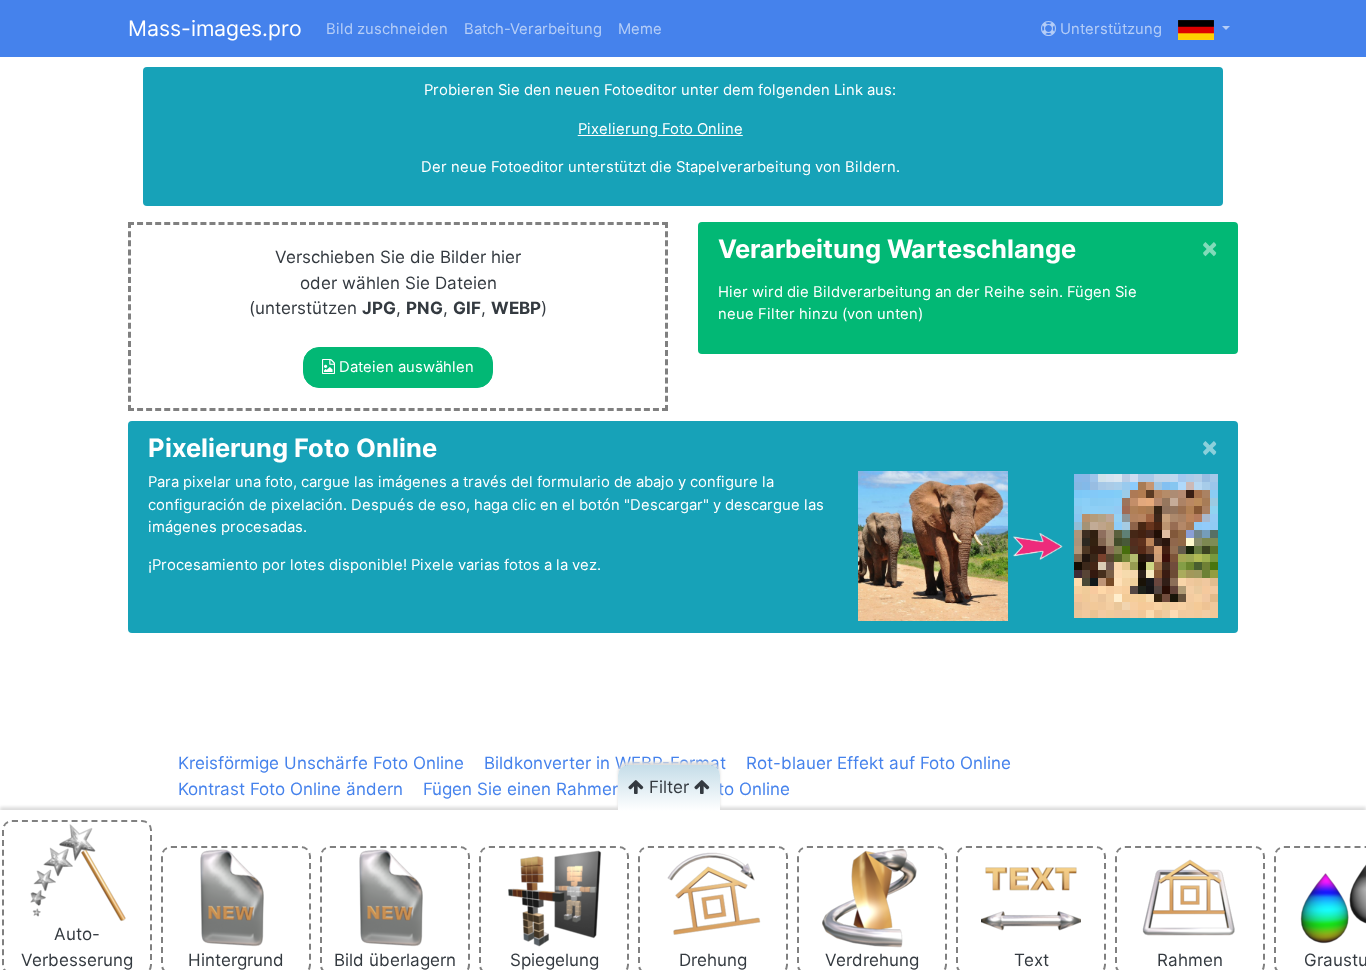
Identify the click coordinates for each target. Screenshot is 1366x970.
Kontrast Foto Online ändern (290, 789)
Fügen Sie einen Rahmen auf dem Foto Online (606, 789)
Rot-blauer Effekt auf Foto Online (878, 763)
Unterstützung (1109, 29)
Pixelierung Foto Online (660, 129)
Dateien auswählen (404, 367)
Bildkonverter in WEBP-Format (605, 763)
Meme (640, 29)
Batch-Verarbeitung (533, 29)
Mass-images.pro (215, 28)
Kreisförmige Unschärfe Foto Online (321, 763)
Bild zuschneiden (387, 29)
